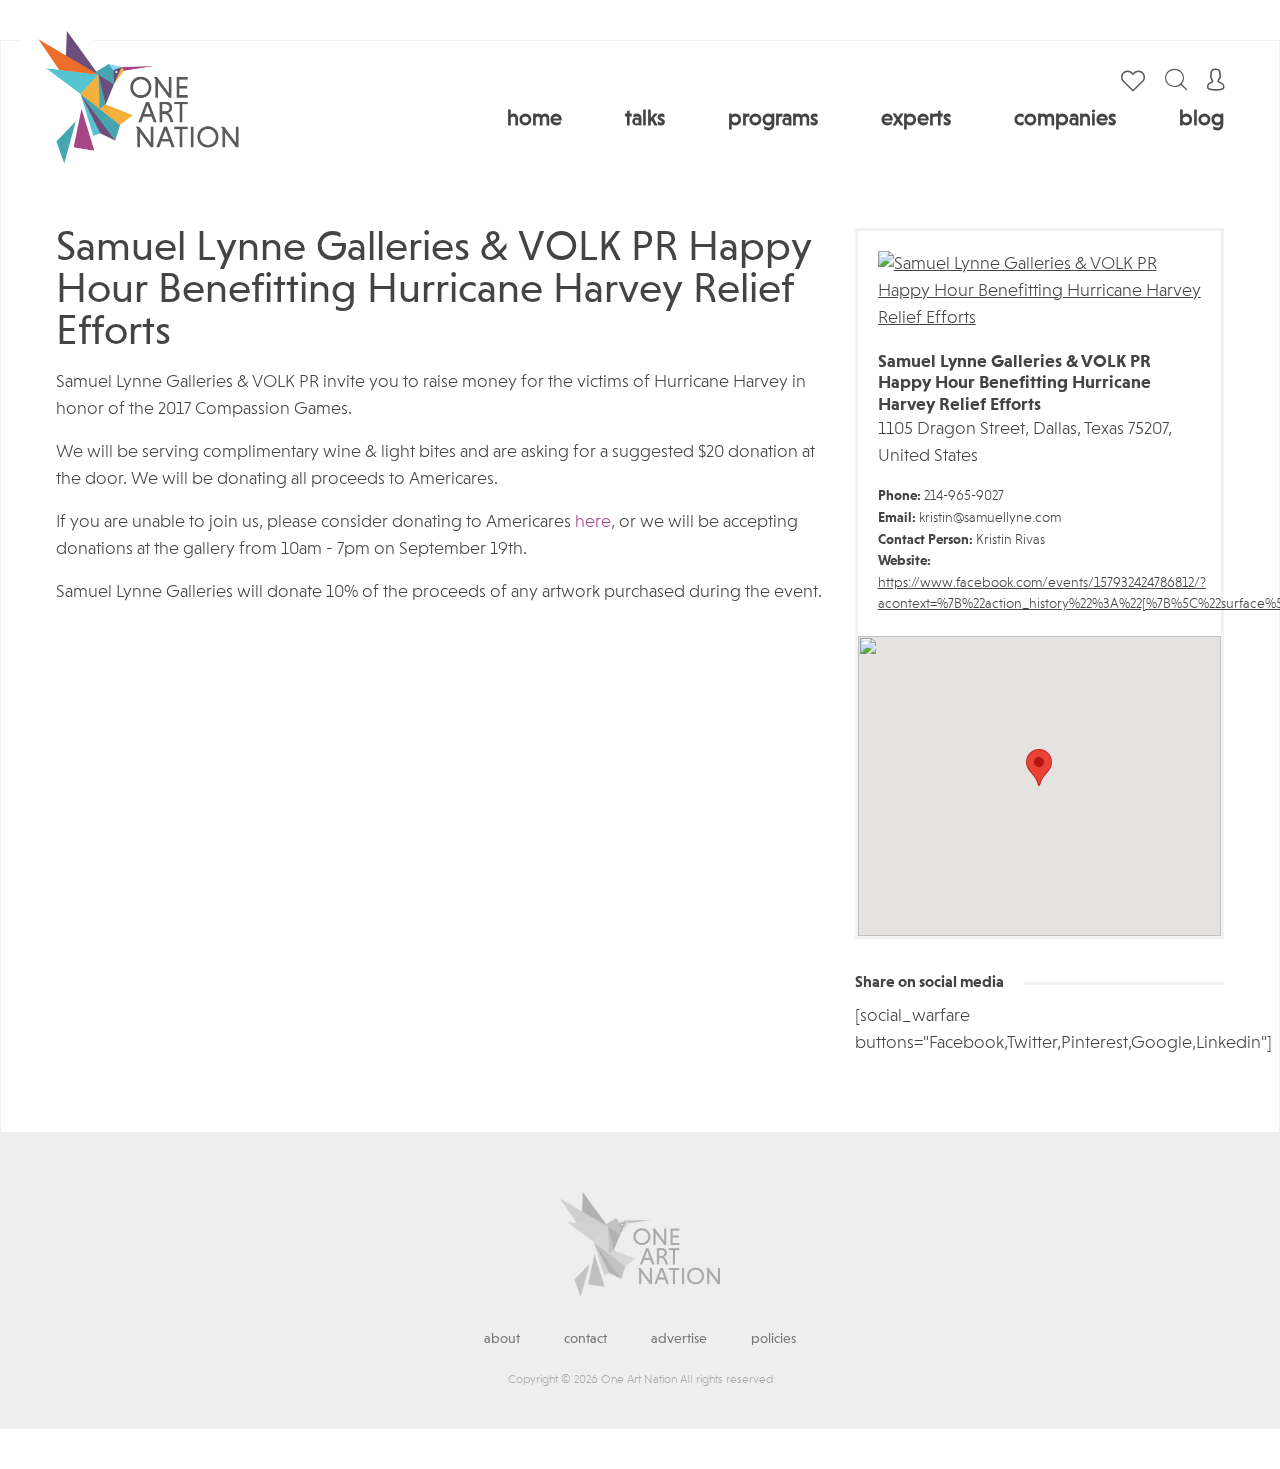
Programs (773, 119)
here (593, 522)
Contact (585, 1339)
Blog (1201, 119)
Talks (645, 119)
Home (534, 119)
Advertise (679, 1339)
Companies (1065, 119)
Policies (773, 1339)
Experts (916, 119)
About (502, 1339)
